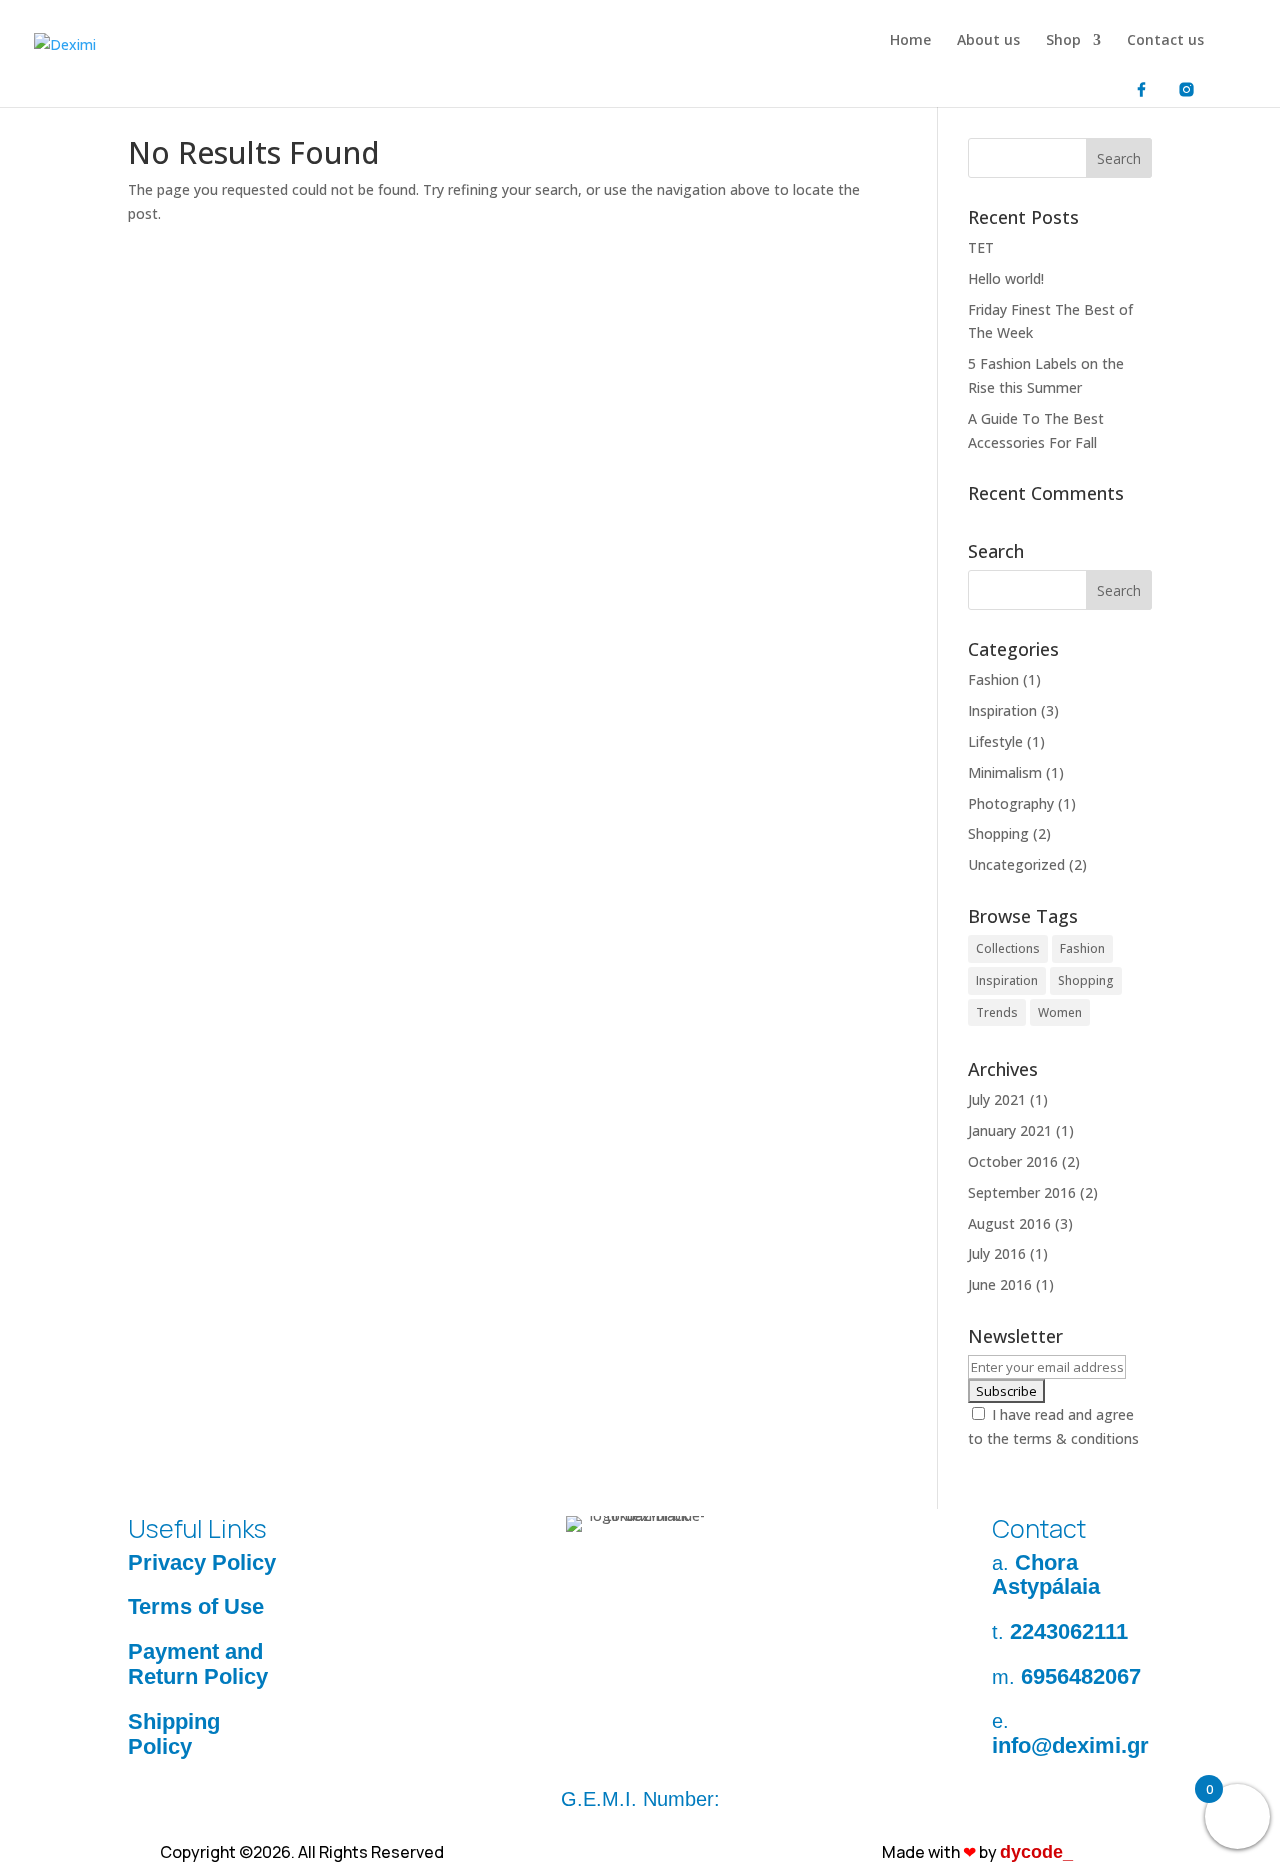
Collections (1008, 948)
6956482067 (1081, 1676)
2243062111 (1069, 1631)
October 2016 (1013, 1161)
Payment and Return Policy (198, 1664)
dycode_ (1036, 1852)
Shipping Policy (174, 1734)
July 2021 (997, 1099)
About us (988, 41)
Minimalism (1005, 772)
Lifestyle (995, 741)
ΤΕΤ (981, 247)
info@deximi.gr (1070, 1745)
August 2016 (1009, 1223)
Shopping (998, 833)
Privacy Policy (202, 1562)
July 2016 (997, 1253)
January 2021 (1010, 1130)
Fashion (993, 679)
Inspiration (1002, 710)
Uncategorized (1016, 864)
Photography (1011, 803)
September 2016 (1022, 1192)
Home (910, 41)
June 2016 (1000, 1284)
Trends (997, 1012)
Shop (1063, 41)
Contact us (1165, 41)
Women (1060, 1012)
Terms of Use (196, 1606)
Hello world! (1006, 278)
